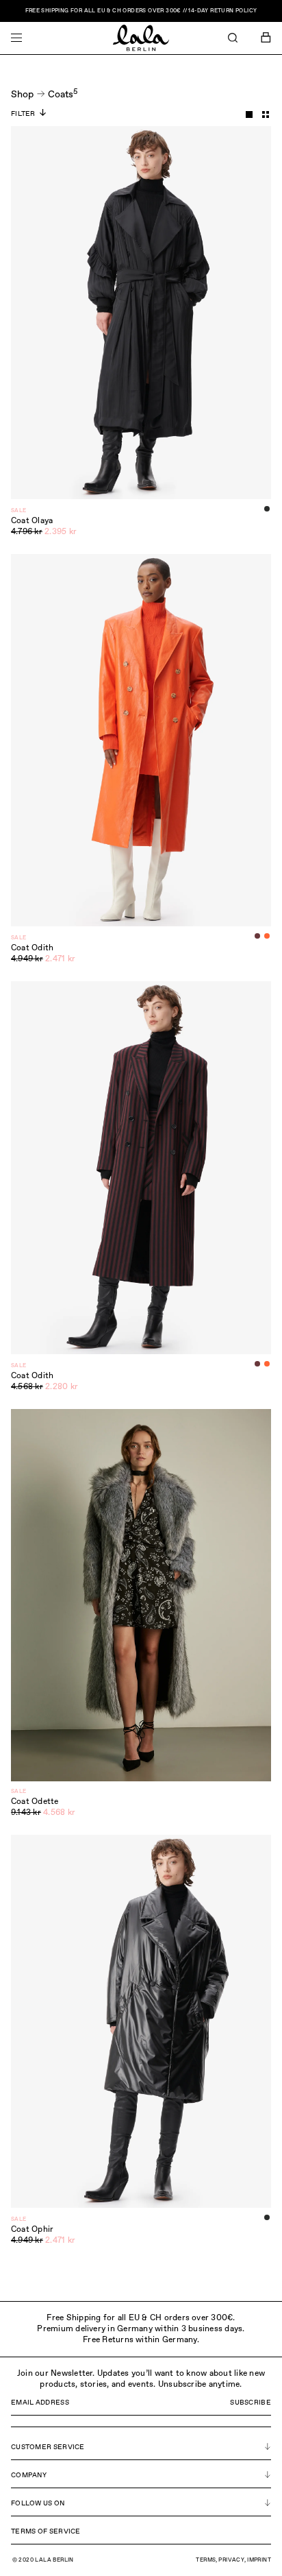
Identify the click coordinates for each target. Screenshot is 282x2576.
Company (29, 2475)
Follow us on (38, 2503)
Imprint (259, 2560)
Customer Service (48, 2447)
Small (266, 115)
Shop (22, 95)
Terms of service (46, 2531)
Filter (23, 114)
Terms (206, 2560)
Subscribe (251, 2403)
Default (249, 115)
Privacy (231, 2560)
